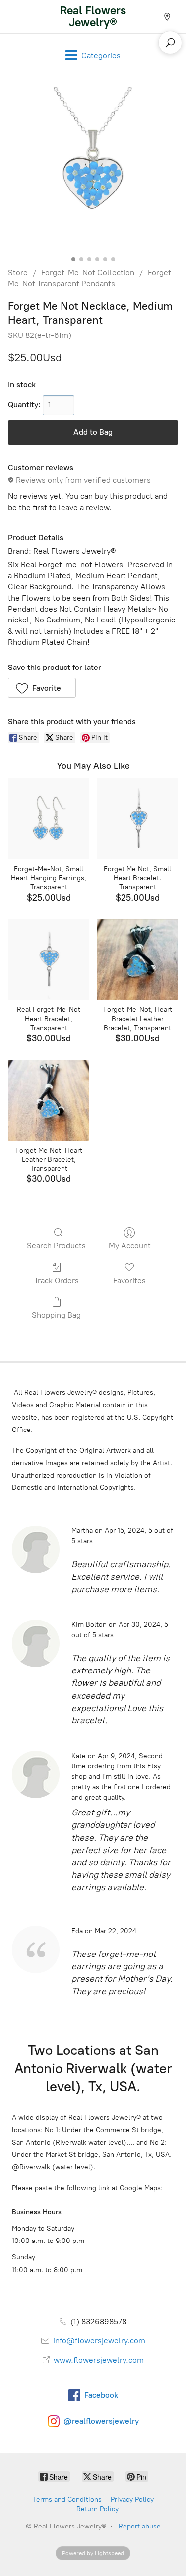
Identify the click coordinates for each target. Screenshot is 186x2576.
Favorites (129, 1280)
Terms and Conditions (67, 2500)
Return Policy (97, 2509)
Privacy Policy (132, 2500)
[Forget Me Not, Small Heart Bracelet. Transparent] (138, 819)
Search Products (56, 1246)
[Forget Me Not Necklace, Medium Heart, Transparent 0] (93, 170)
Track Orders (57, 1280)
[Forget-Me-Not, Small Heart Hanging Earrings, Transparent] (48, 819)
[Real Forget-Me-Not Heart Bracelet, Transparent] (48, 960)
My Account (130, 1246)
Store (18, 272)
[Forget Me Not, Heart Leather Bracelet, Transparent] (48, 1100)
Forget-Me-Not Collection (88, 272)
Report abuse (140, 2526)
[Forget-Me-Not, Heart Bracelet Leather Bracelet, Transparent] (138, 960)
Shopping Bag (56, 1315)
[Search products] (170, 43)
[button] (42, 688)
